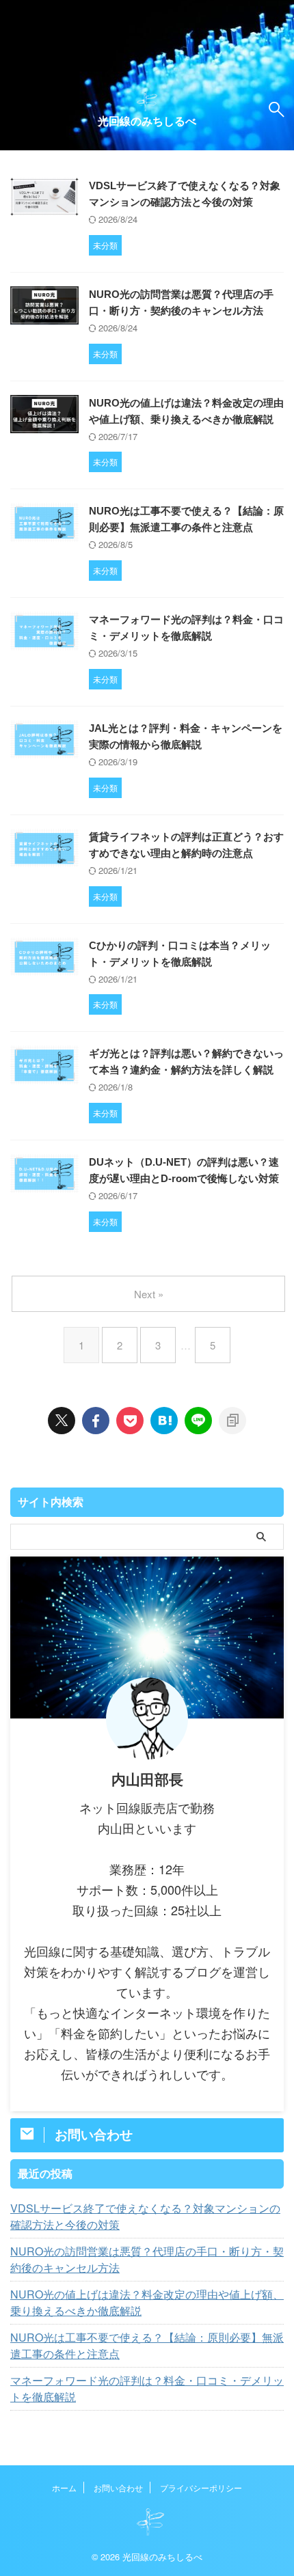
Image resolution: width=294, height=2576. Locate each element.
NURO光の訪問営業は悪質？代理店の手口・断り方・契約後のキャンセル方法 (147, 2259)
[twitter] (62, 1421)
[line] (198, 1421)
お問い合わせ (118, 2488)
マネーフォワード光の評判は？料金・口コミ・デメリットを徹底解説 (147, 2388)
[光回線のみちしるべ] (164, 1421)
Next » (149, 1294)
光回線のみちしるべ (147, 121)
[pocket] (130, 1421)
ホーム (64, 2488)
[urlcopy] (232, 1421)
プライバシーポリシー (201, 2488)
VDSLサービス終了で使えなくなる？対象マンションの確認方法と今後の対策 (145, 2216)
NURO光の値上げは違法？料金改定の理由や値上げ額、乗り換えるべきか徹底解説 (147, 2302)
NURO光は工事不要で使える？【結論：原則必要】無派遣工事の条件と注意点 (147, 2345)
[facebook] (96, 1421)
